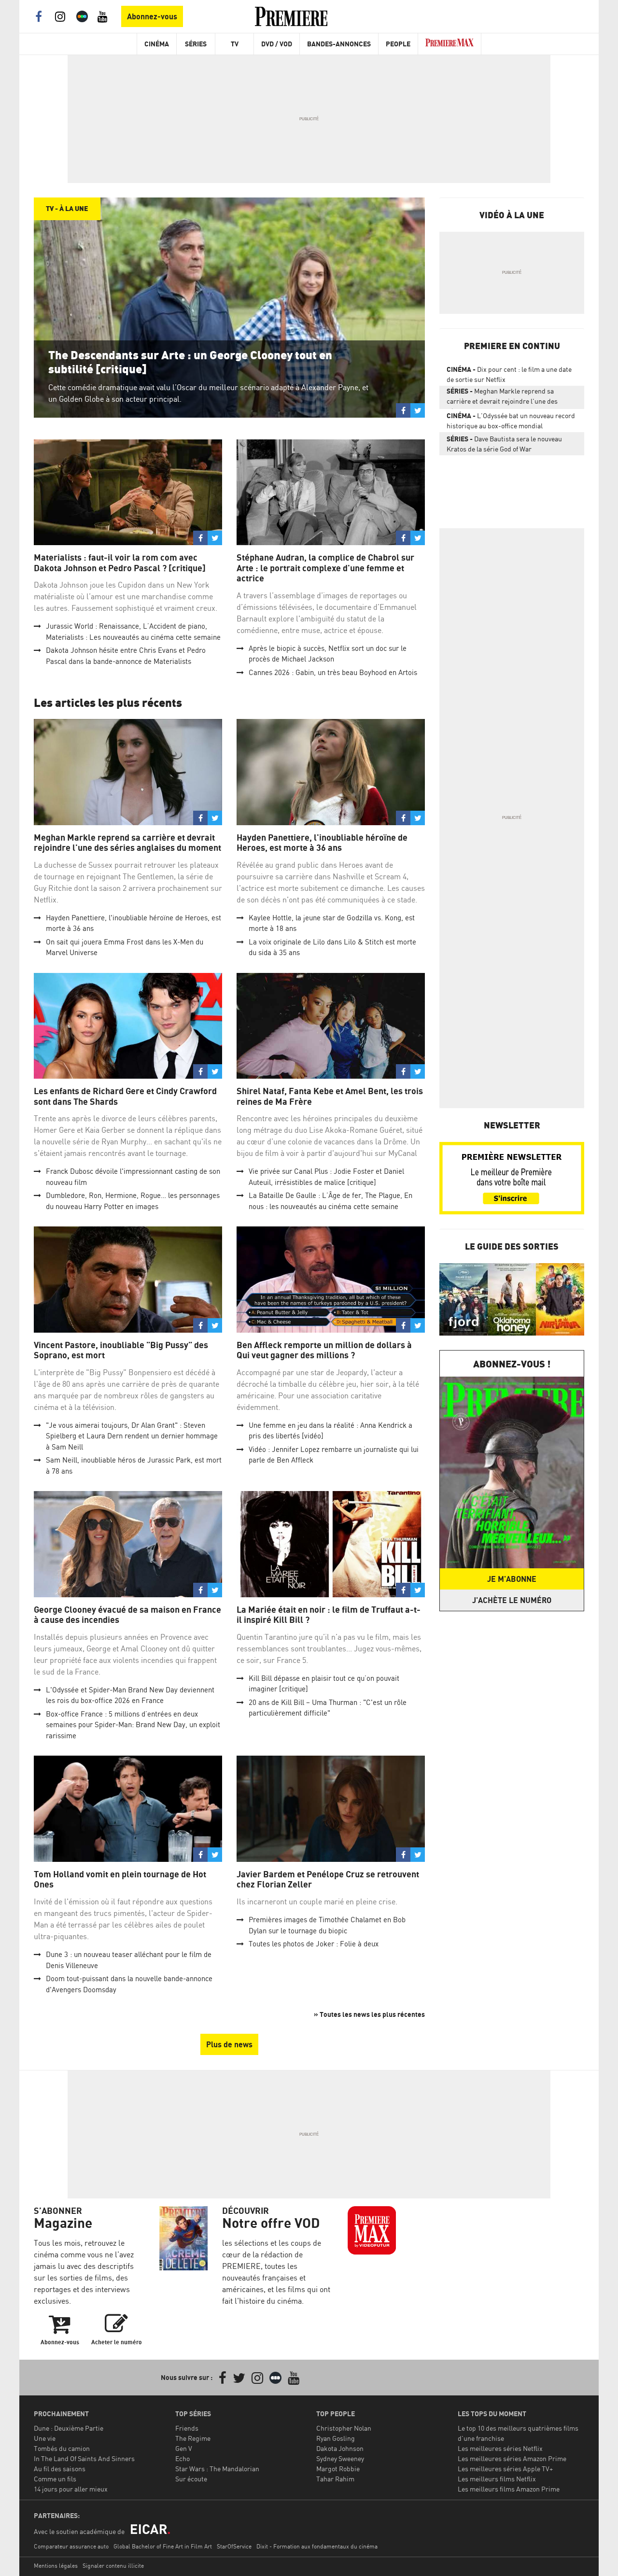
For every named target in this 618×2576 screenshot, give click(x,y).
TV (235, 44)
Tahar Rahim (335, 2479)
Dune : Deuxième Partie (69, 2428)
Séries (196, 44)
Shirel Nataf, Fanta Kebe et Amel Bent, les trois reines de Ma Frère (330, 1096)
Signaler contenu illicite (113, 2566)
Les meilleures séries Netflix (500, 2448)
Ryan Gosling (336, 2438)
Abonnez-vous (152, 16)
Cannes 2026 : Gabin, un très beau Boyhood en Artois (333, 672)
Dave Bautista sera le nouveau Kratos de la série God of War (504, 444)
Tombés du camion (62, 2448)
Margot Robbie (338, 2469)
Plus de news (229, 2044)
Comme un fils (55, 2479)
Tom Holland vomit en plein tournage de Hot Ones (120, 1879)
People (398, 44)
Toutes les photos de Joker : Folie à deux (314, 1944)
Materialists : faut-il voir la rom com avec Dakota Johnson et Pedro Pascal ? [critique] (120, 563)
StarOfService (234, 2546)
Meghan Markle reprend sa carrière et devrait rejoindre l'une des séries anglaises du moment (127, 843)
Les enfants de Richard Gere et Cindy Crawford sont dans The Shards (125, 1096)
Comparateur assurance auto (71, 2546)
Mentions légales (56, 2566)
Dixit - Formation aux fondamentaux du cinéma (317, 2546)
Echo (183, 2458)
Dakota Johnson (340, 2448)
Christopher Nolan (344, 2428)
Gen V (184, 2448)
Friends (187, 2428)
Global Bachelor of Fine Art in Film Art (163, 2546)
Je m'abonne (512, 1579)
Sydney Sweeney (340, 2458)
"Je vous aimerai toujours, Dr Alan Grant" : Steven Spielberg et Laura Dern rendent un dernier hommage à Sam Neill (132, 1436)
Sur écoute (191, 2479)
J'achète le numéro (512, 1600)
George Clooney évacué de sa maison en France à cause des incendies (127, 1615)
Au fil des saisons (60, 2469)
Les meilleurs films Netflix (497, 2479)
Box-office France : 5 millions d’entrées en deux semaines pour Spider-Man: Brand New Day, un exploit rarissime (133, 1725)
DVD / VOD (277, 44)
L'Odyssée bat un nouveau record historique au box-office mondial (511, 421)
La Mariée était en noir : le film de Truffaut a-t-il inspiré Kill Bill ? (329, 1615)
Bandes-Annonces (339, 44)
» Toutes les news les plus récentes (369, 2014)
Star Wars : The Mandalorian (217, 2469)
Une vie (45, 2438)
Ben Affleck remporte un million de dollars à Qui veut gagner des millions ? (324, 1350)
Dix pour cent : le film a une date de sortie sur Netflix (509, 374)
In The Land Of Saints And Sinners (84, 2458)
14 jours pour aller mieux (71, 2489)
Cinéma (157, 44)
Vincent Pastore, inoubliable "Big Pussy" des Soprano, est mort (121, 1350)
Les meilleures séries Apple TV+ (505, 2469)
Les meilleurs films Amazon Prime (509, 2489)
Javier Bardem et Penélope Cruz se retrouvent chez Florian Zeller (328, 1879)
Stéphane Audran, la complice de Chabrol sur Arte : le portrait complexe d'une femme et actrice (325, 568)
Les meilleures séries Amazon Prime (512, 2458)
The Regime (193, 2438)
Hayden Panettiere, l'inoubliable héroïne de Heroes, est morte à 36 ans (322, 843)
